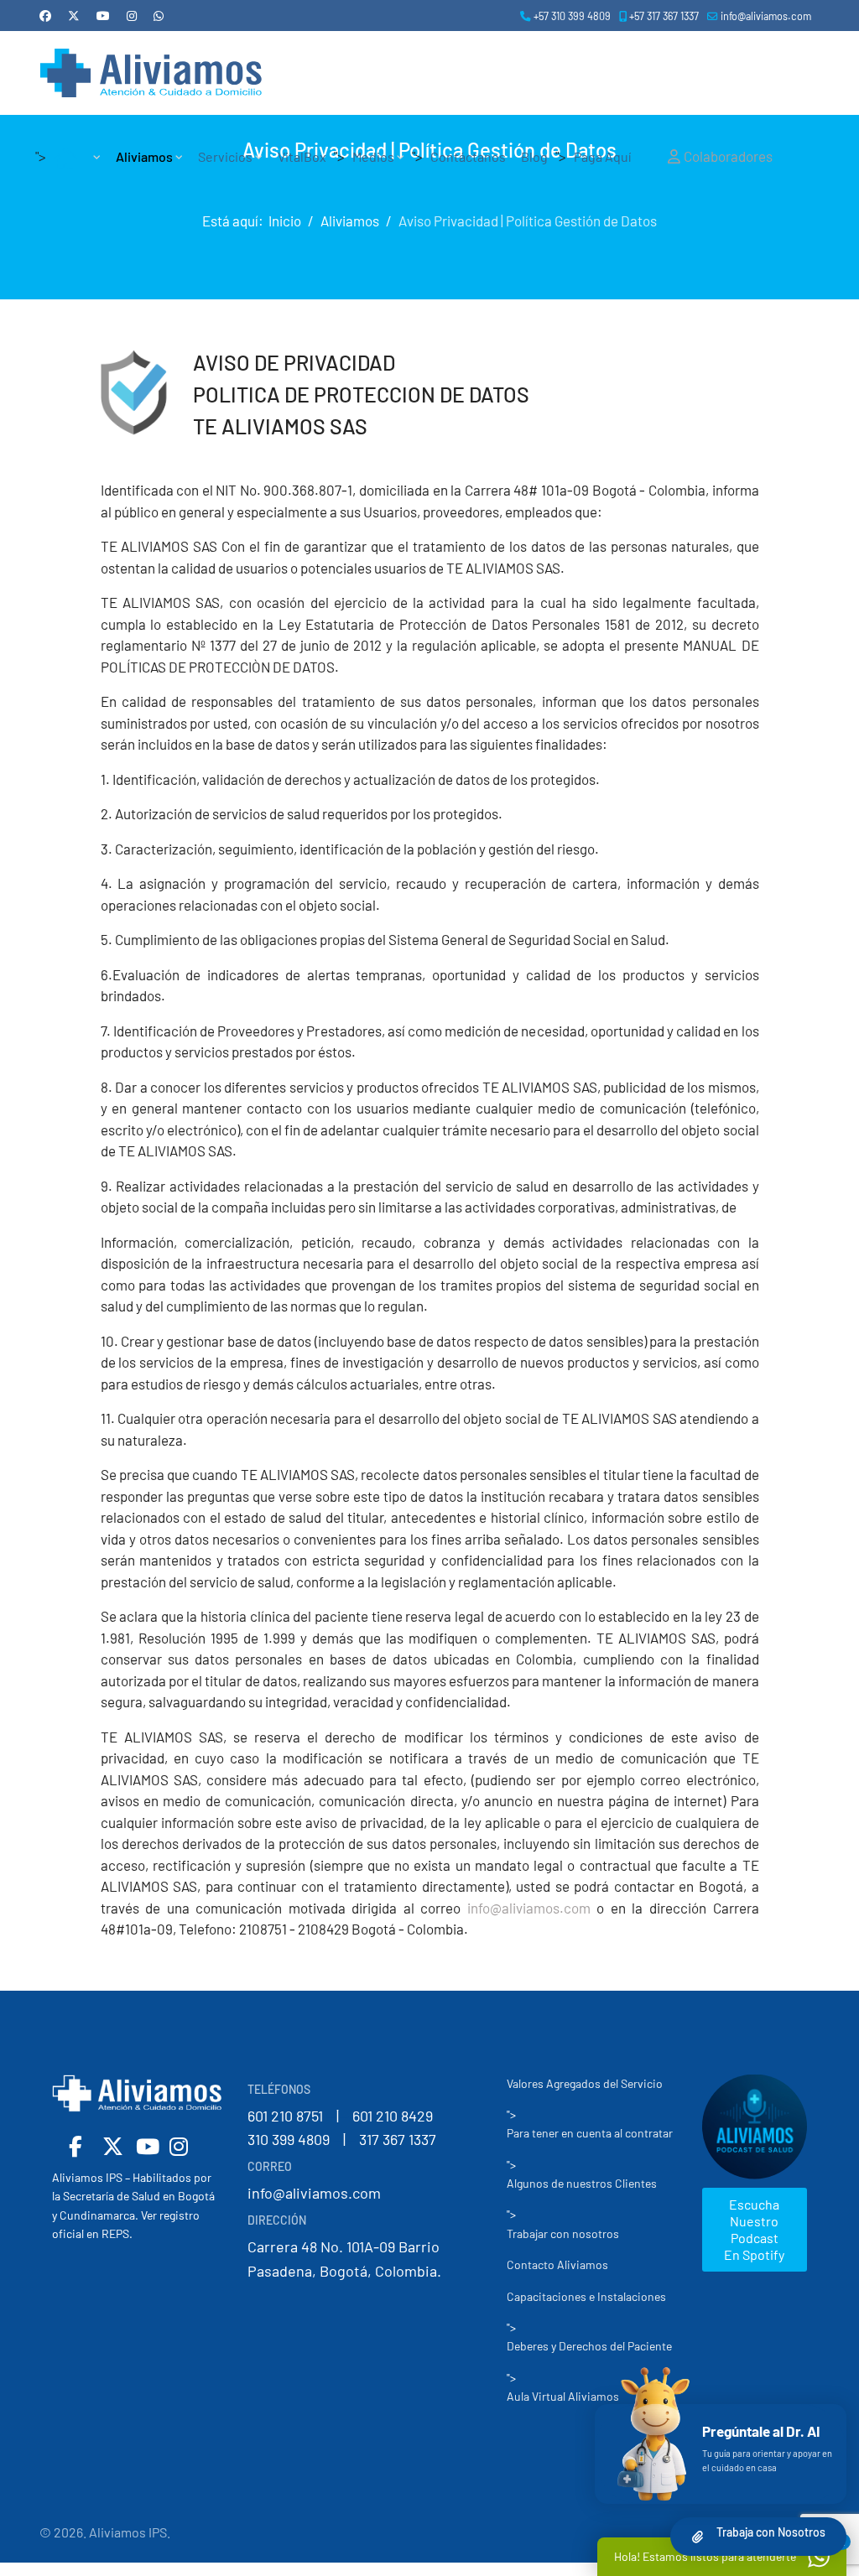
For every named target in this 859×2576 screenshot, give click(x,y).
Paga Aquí (602, 156)
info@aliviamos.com (766, 16)
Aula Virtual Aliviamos (563, 2396)
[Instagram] (132, 16)
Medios (373, 156)
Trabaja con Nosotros (771, 2532)
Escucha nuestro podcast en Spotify (754, 2229)
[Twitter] (74, 16)
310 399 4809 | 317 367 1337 (342, 2139)
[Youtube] (103, 16)
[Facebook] (45, 16)
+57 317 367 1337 (664, 16)
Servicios (225, 156)
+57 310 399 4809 (572, 16)
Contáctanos (468, 156)
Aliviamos (144, 156)
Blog (534, 156)
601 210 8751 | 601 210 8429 (340, 2116)
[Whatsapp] (159, 16)
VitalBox (302, 156)
